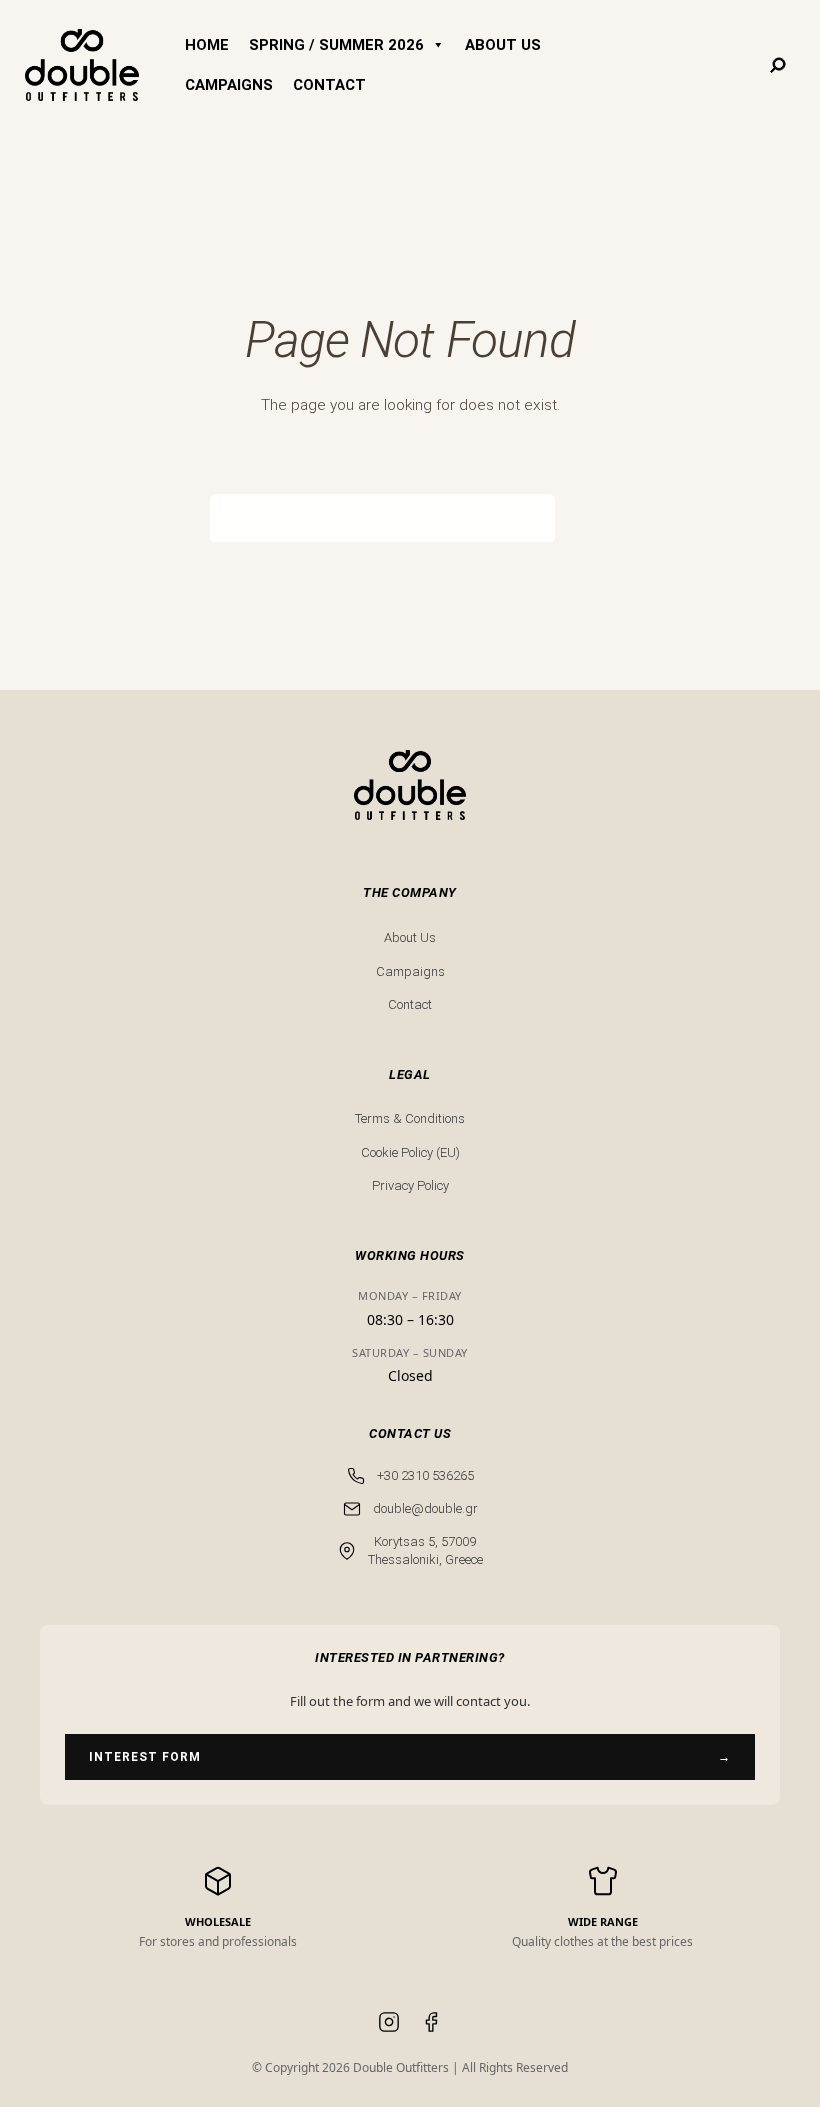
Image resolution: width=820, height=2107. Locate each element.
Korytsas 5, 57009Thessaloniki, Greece (425, 1550)
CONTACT (329, 85)
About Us (410, 937)
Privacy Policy (410, 1185)
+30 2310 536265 (425, 1475)
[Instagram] (389, 2025)
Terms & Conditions (410, 1118)
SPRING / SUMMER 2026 (336, 45)
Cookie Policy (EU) (410, 1152)
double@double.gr (425, 1508)
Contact (410, 1004)
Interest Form (410, 1757)
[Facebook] (431, 2025)
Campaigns (410, 971)
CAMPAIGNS (229, 85)
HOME (207, 45)
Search (582, 517)
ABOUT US (503, 45)
